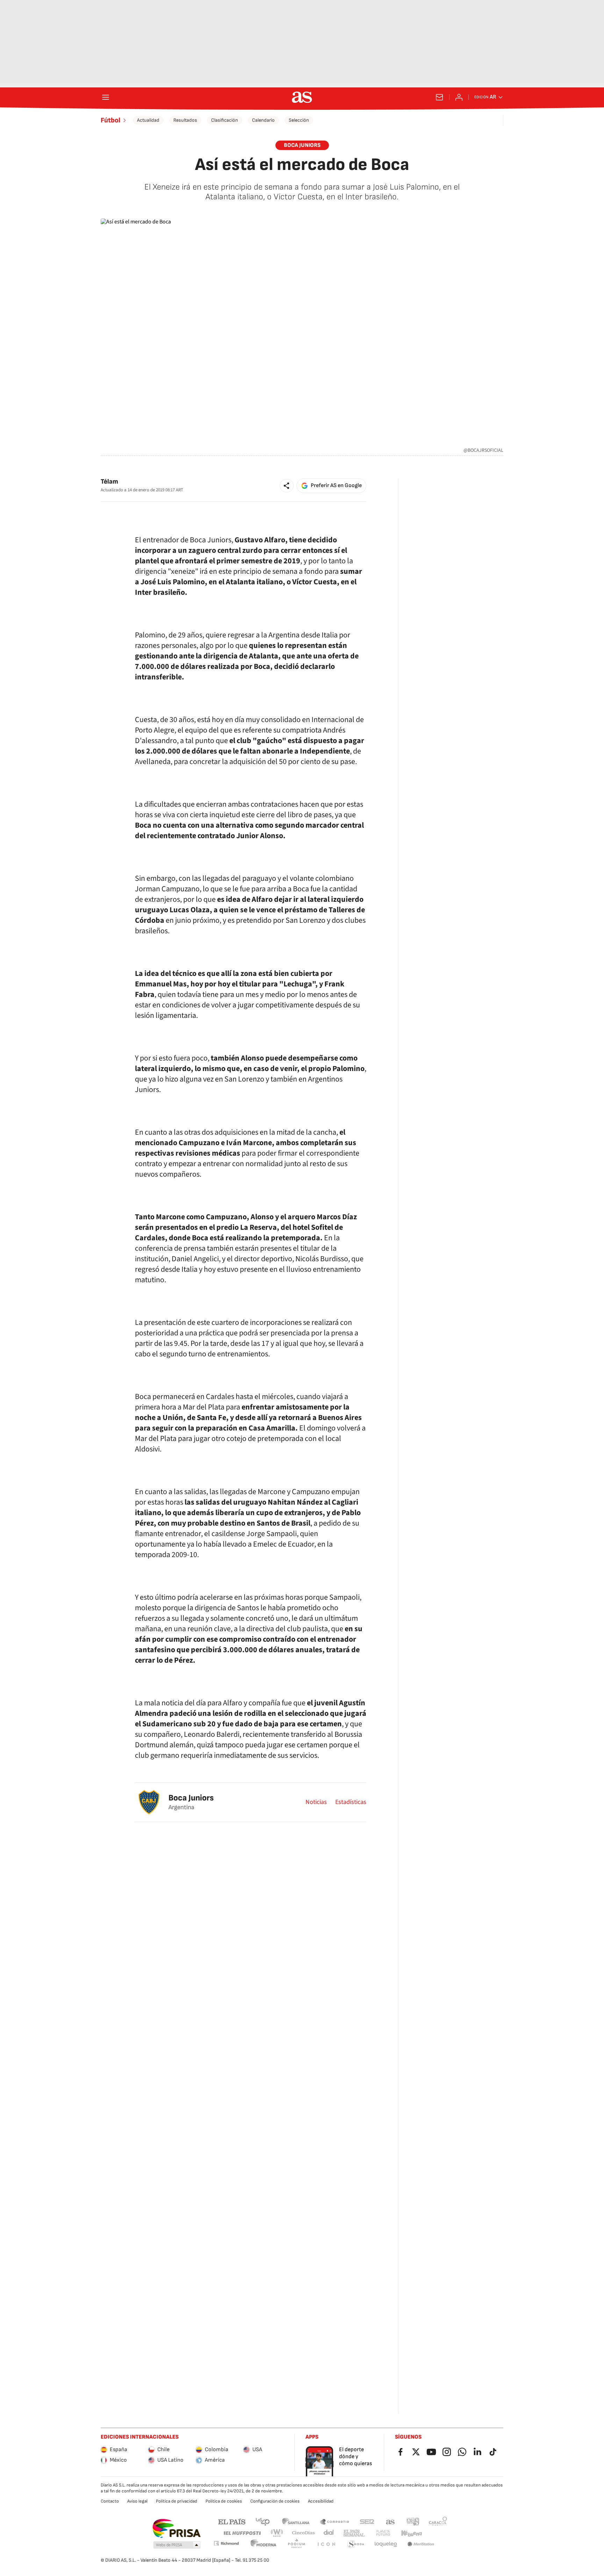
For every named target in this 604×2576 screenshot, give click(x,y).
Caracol (438, 2521)
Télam (109, 482)
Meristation (421, 2544)
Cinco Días (304, 2533)
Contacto (110, 2501)
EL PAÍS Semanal (354, 2533)
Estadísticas (351, 1802)
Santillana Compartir (335, 2521)
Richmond (226, 2543)
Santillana (296, 2521)
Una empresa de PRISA (176, 2528)
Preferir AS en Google (336, 486)
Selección (299, 120)
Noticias (316, 1802)
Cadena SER (367, 2521)
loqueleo (386, 2544)
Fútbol (110, 120)
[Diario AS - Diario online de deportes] (302, 97)
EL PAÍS (232, 2521)
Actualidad (148, 120)
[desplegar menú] (106, 97)
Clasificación (225, 120)
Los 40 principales (263, 2521)
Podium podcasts (296, 2544)
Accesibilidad (321, 2501)
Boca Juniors (191, 1798)
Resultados (185, 120)
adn (413, 2521)
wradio (277, 2533)
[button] (287, 486)
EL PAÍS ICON (326, 2544)
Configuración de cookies (275, 2501)
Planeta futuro (383, 2533)
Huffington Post (242, 2533)
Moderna (264, 2544)
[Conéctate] (459, 97)
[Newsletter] (439, 97)
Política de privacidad (177, 2501)
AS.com (390, 2521)
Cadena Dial (329, 2533)
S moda (356, 2544)
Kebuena (411, 2533)
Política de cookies (224, 2501)
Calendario (263, 120)
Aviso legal (137, 2501)
